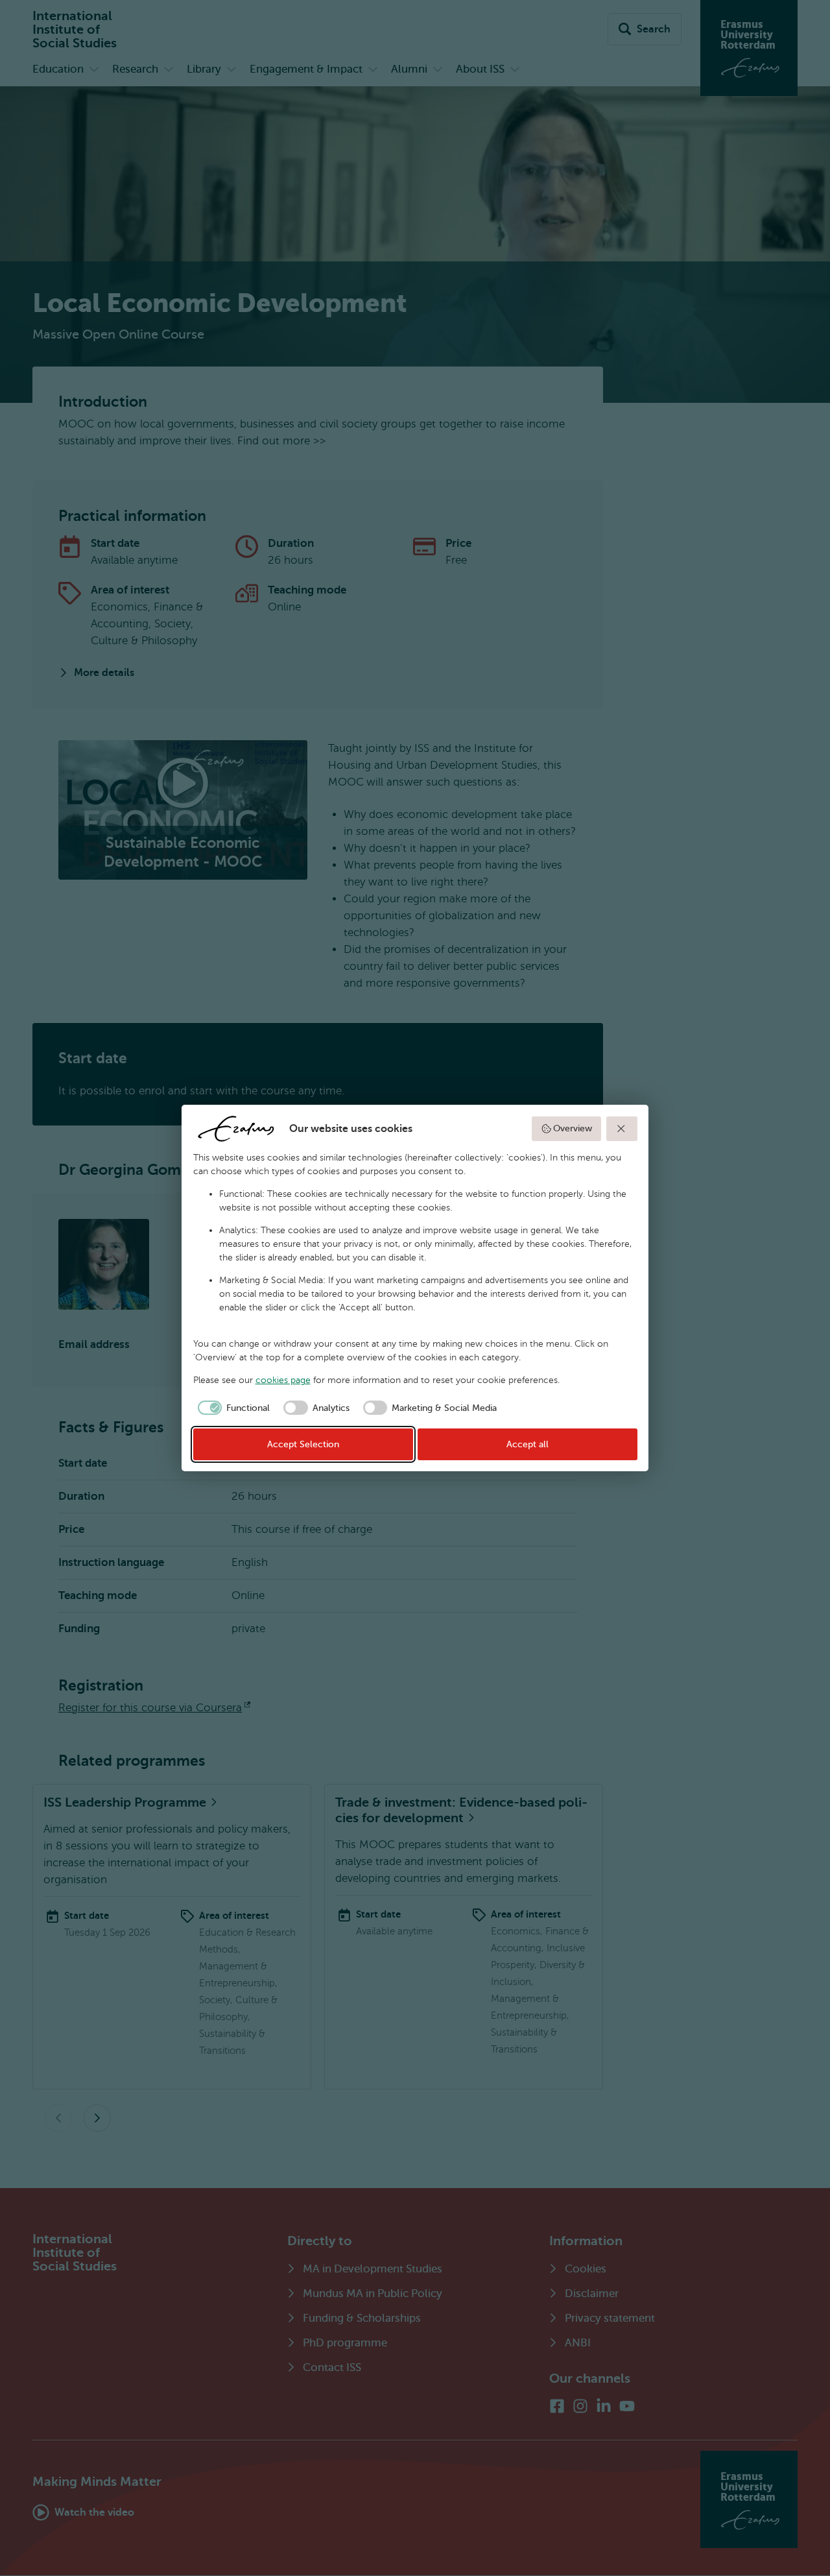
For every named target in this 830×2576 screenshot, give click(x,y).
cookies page (283, 1380)
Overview (573, 1128)
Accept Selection (303, 1444)
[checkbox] (232, 1408)
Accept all (528, 1444)
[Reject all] (622, 1129)
